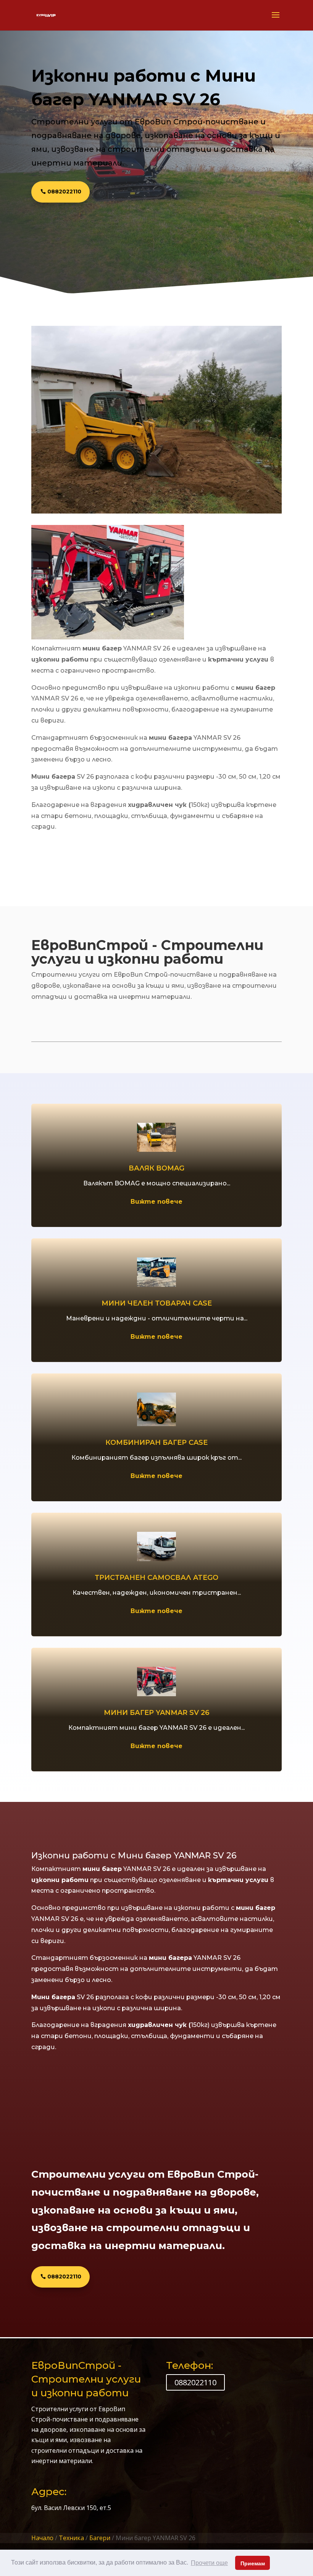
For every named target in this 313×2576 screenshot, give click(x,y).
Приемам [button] (253, 2563)
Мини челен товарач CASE (157, 1303)
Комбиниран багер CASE (156, 1443)
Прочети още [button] (209, 2563)
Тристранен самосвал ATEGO (156, 1578)
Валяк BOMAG (156, 1168)
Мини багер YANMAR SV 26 (157, 1713)
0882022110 (64, 192)
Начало (42, 2538)
